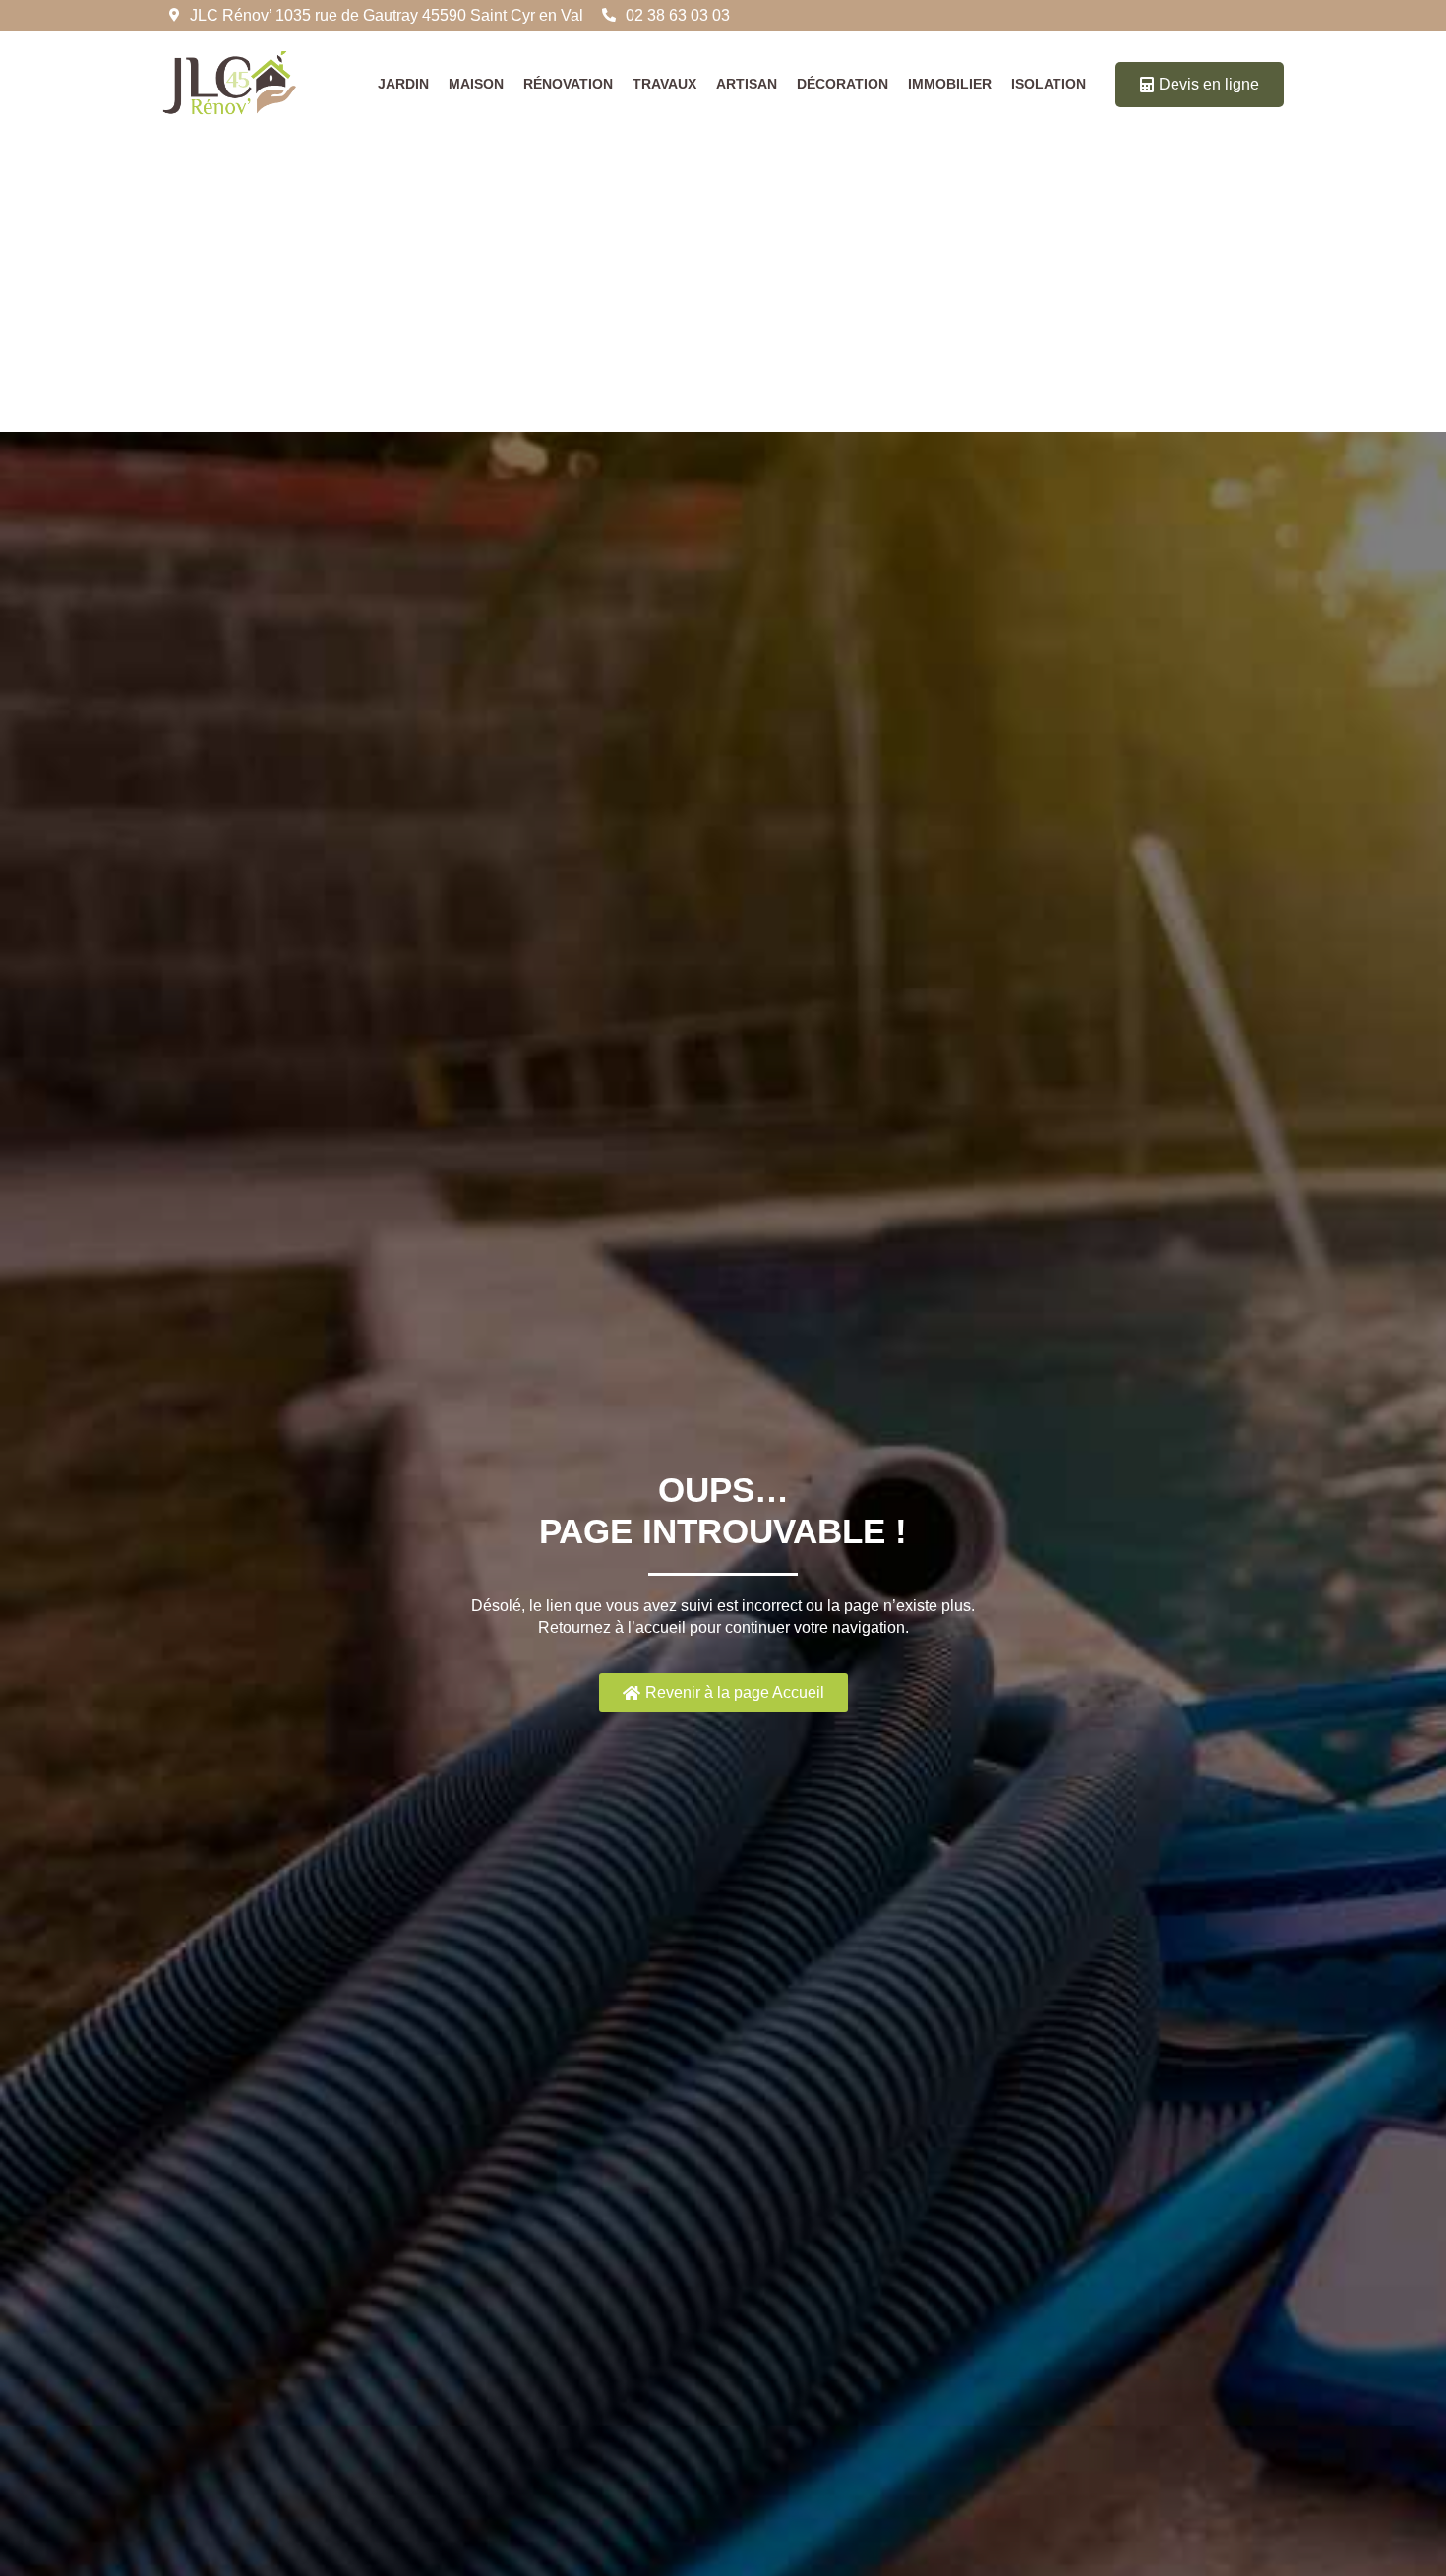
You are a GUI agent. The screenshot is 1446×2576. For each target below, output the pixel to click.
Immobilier (950, 84)
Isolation (1049, 84)
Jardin (403, 84)
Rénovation (568, 84)
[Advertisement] (723, 284)
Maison (476, 84)
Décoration (843, 84)
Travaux (664, 84)
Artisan (747, 84)
